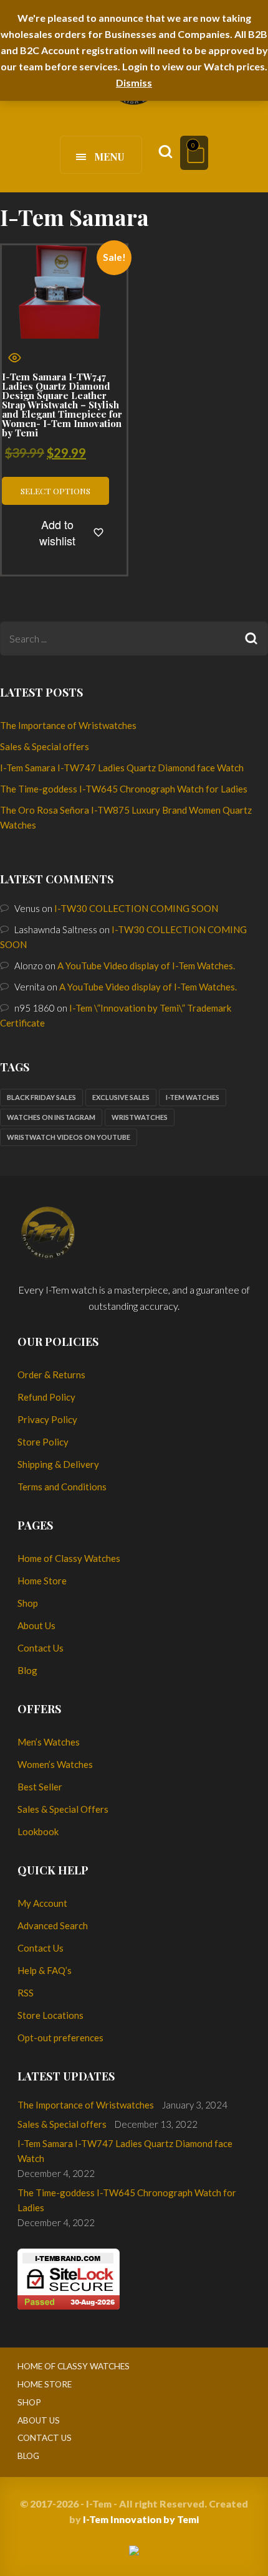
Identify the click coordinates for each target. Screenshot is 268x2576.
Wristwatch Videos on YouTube (69, 1137)
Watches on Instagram (51, 1117)
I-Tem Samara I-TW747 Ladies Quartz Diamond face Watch (122, 768)
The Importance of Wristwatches (68, 725)
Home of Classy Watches (69, 1558)
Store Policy (43, 1442)
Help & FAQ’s (45, 1970)
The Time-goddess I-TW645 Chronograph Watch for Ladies (124, 789)
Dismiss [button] (134, 82)
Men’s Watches (49, 1742)
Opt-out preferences (60, 2038)
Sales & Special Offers (63, 1809)
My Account (42, 1903)
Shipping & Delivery (58, 1464)
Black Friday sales (41, 1097)
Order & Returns (51, 1375)
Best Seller (40, 1787)
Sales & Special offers (45, 746)
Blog (27, 1670)
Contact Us (41, 1648)
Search (251, 638)
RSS (26, 1993)
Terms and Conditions (62, 1487)
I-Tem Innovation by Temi (141, 2519)
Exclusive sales (121, 1097)
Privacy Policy (47, 1419)
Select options (55, 491)
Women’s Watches (55, 1764)
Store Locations (50, 2015)
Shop (28, 1603)
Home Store (42, 1581)
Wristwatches (140, 1117)
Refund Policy (46, 1397)
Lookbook (38, 1831)
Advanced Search (53, 1925)
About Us (36, 1625)
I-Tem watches (193, 1097)
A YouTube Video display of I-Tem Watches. (146, 966)
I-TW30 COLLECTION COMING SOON (136, 908)
